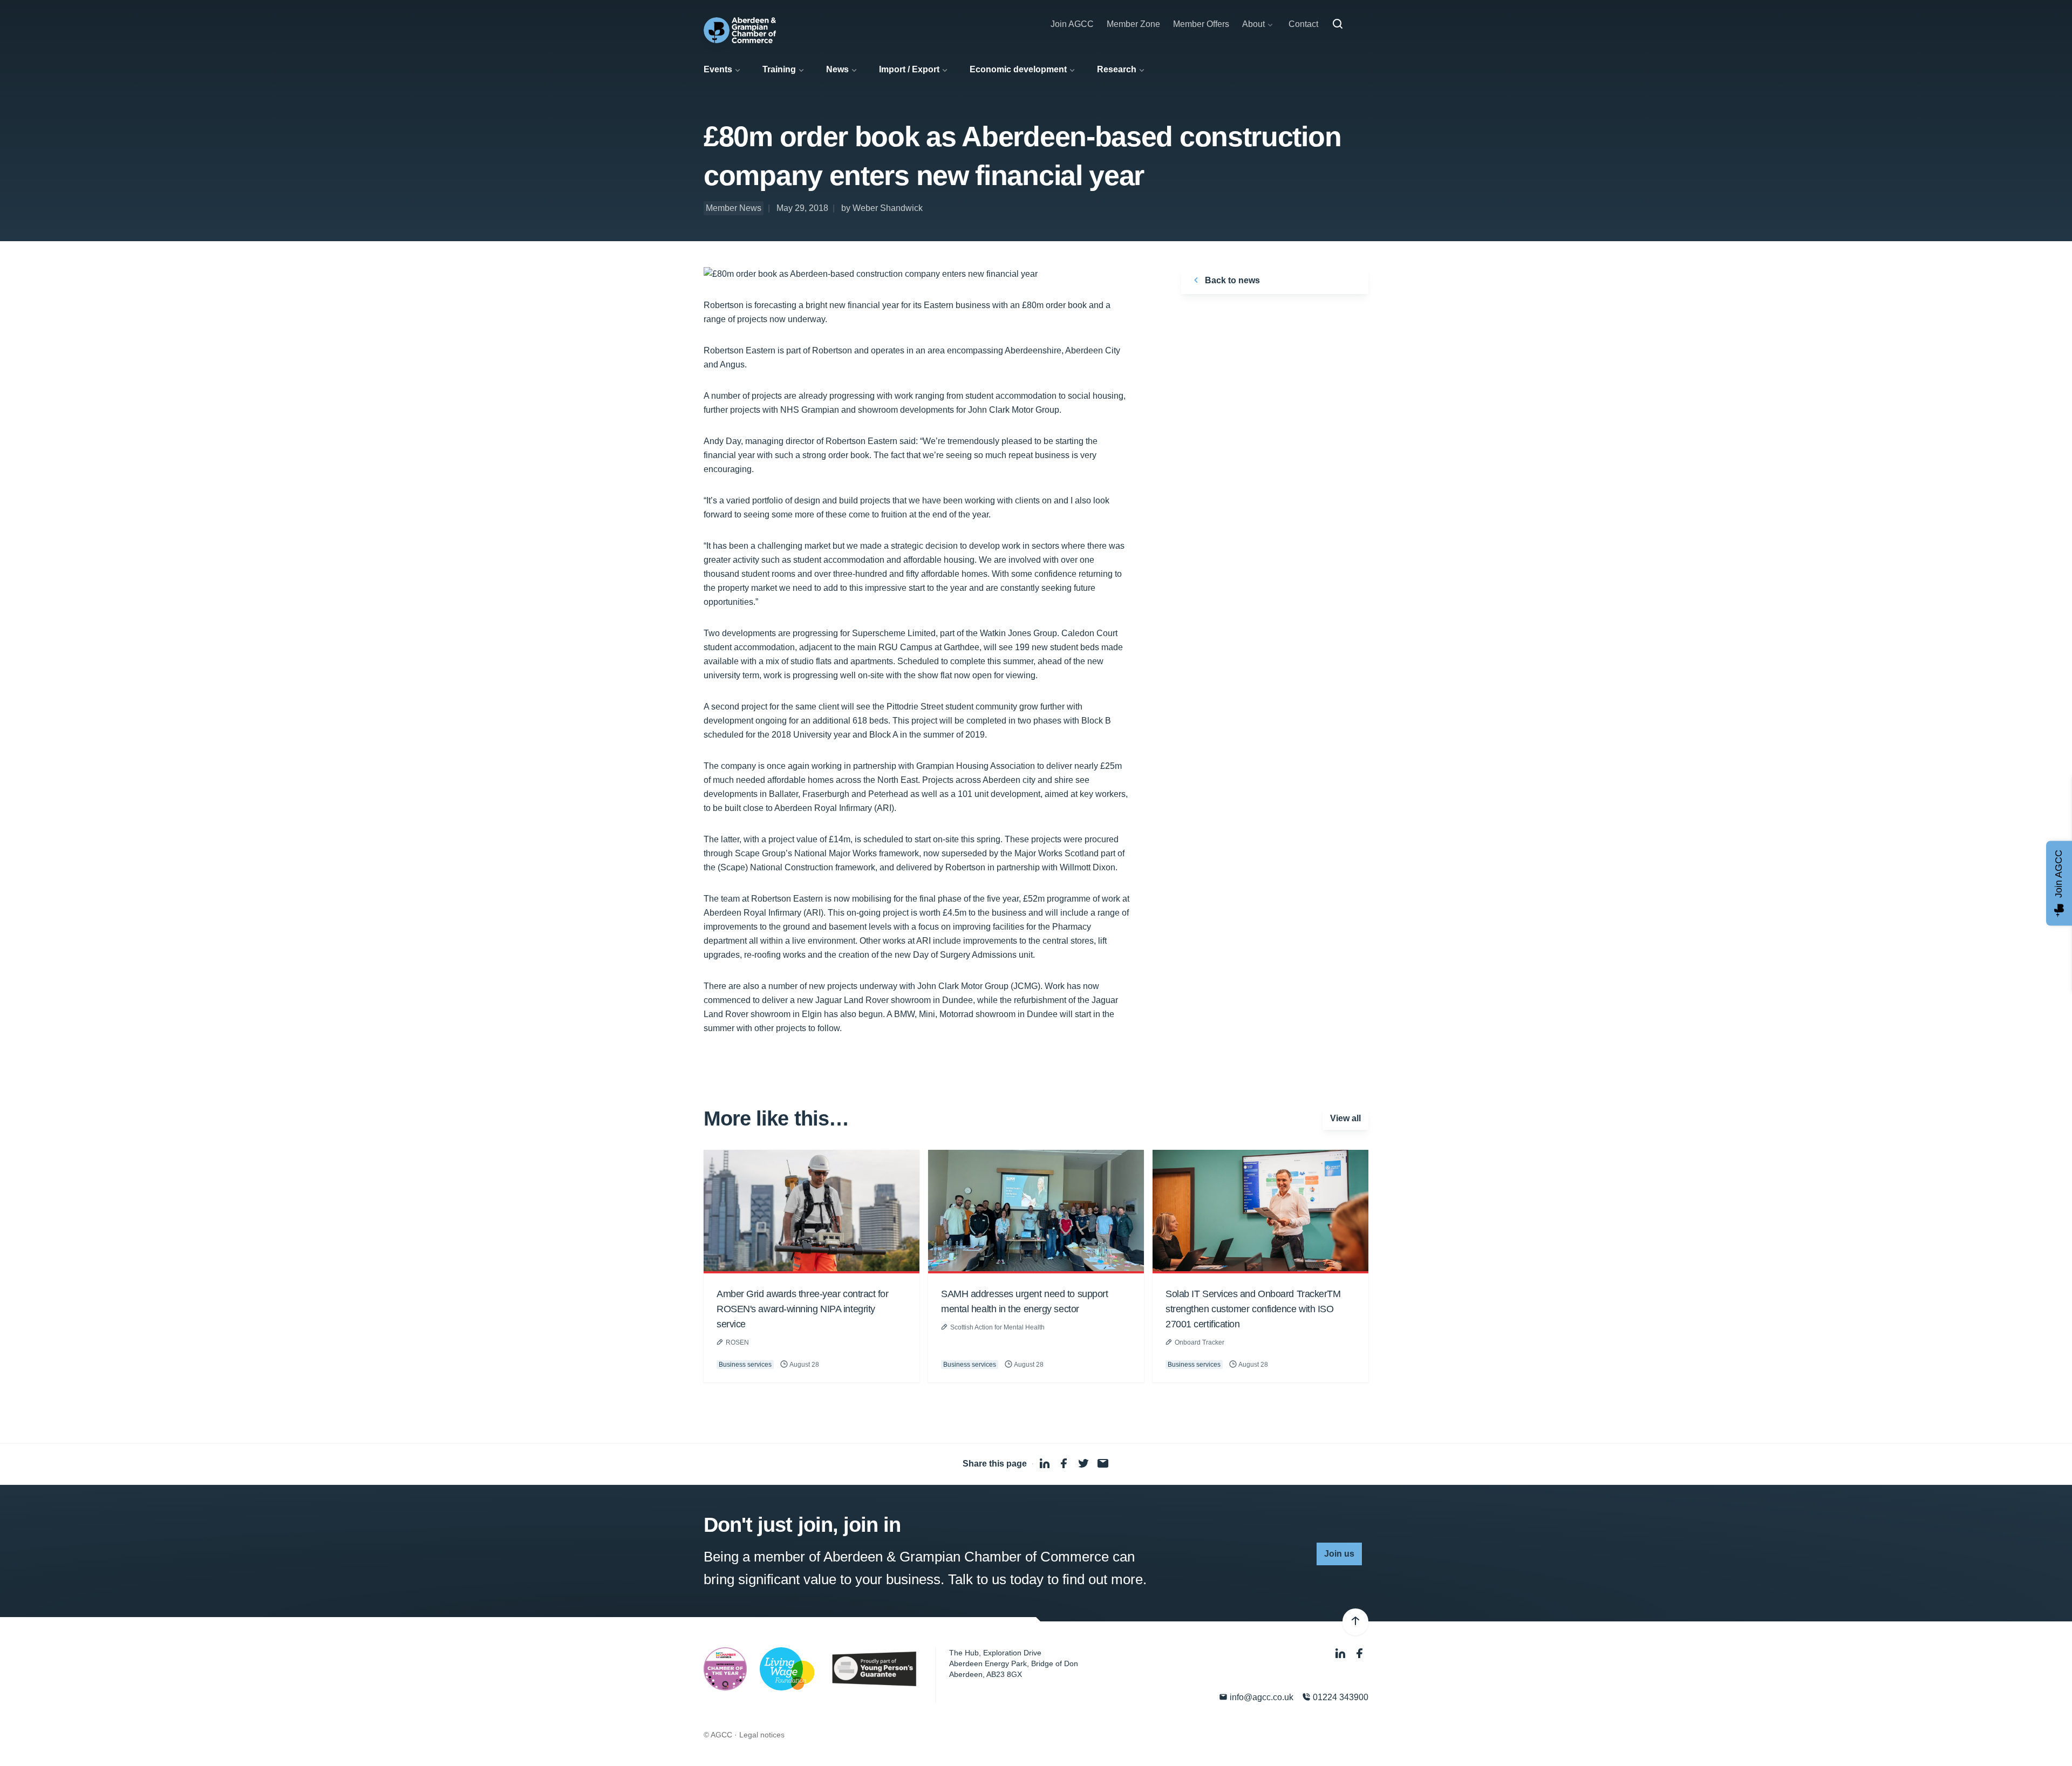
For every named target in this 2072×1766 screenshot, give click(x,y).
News (837, 69)
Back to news (1231, 280)
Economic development (1018, 69)
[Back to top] (1355, 1622)
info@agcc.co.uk (1260, 1697)
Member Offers (1201, 24)
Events (718, 69)
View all (1345, 1118)
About (1253, 24)
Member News (734, 208)
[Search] (1338, 24)
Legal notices (762, 1735)
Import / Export (909, 69)
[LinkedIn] (1341, 1654)
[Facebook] (1360, 1654)
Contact (1303, 24)
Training (779, 69)
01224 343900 (1340, 1697)
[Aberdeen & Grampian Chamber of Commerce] (740, 30)
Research (1117, 69)
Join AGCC (1072, 24)
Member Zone (1133, 24)
